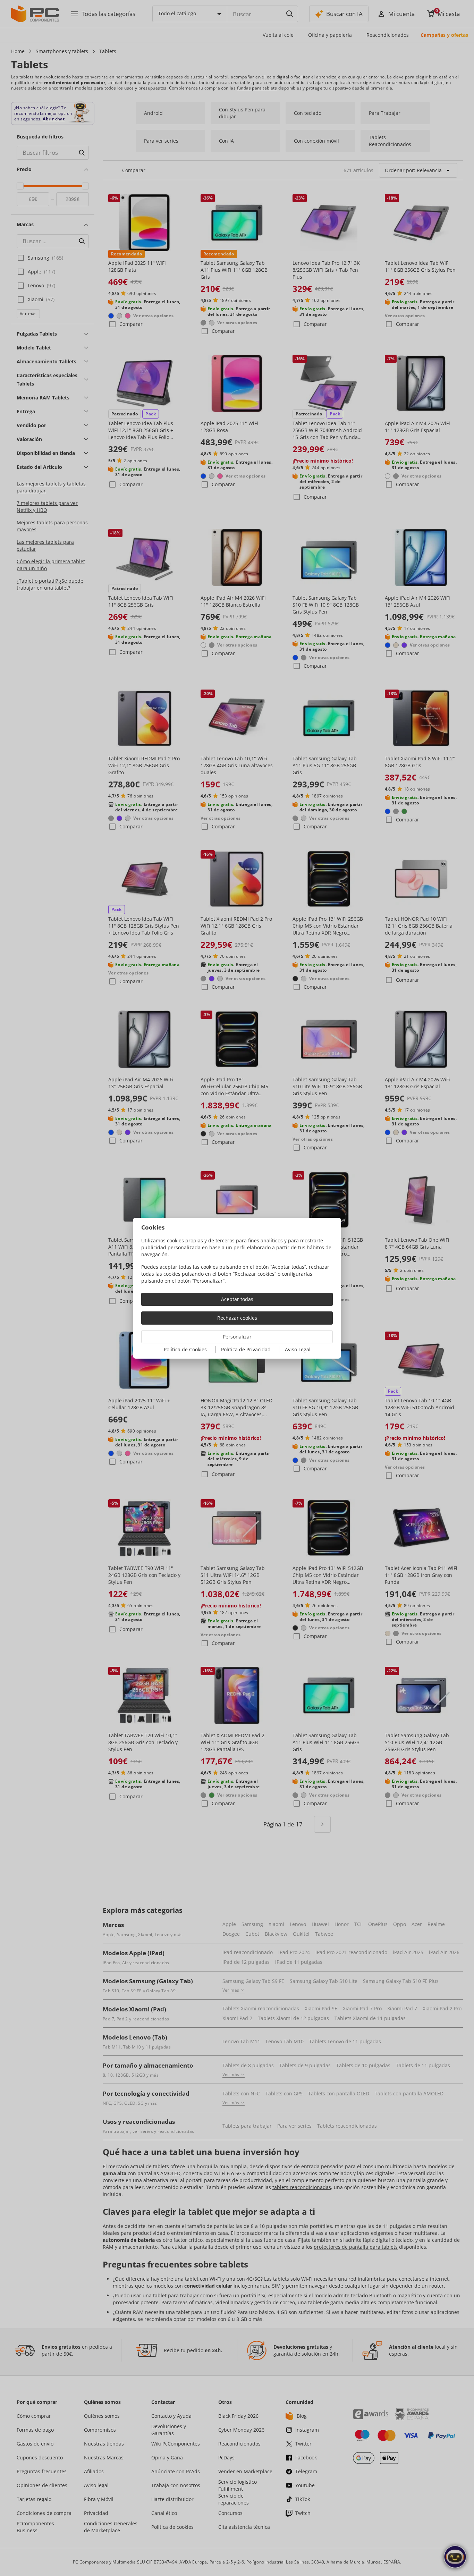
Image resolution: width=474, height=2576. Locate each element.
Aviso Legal (298, 1349)
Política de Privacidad (246, 1349)
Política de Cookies (185, 1349)
